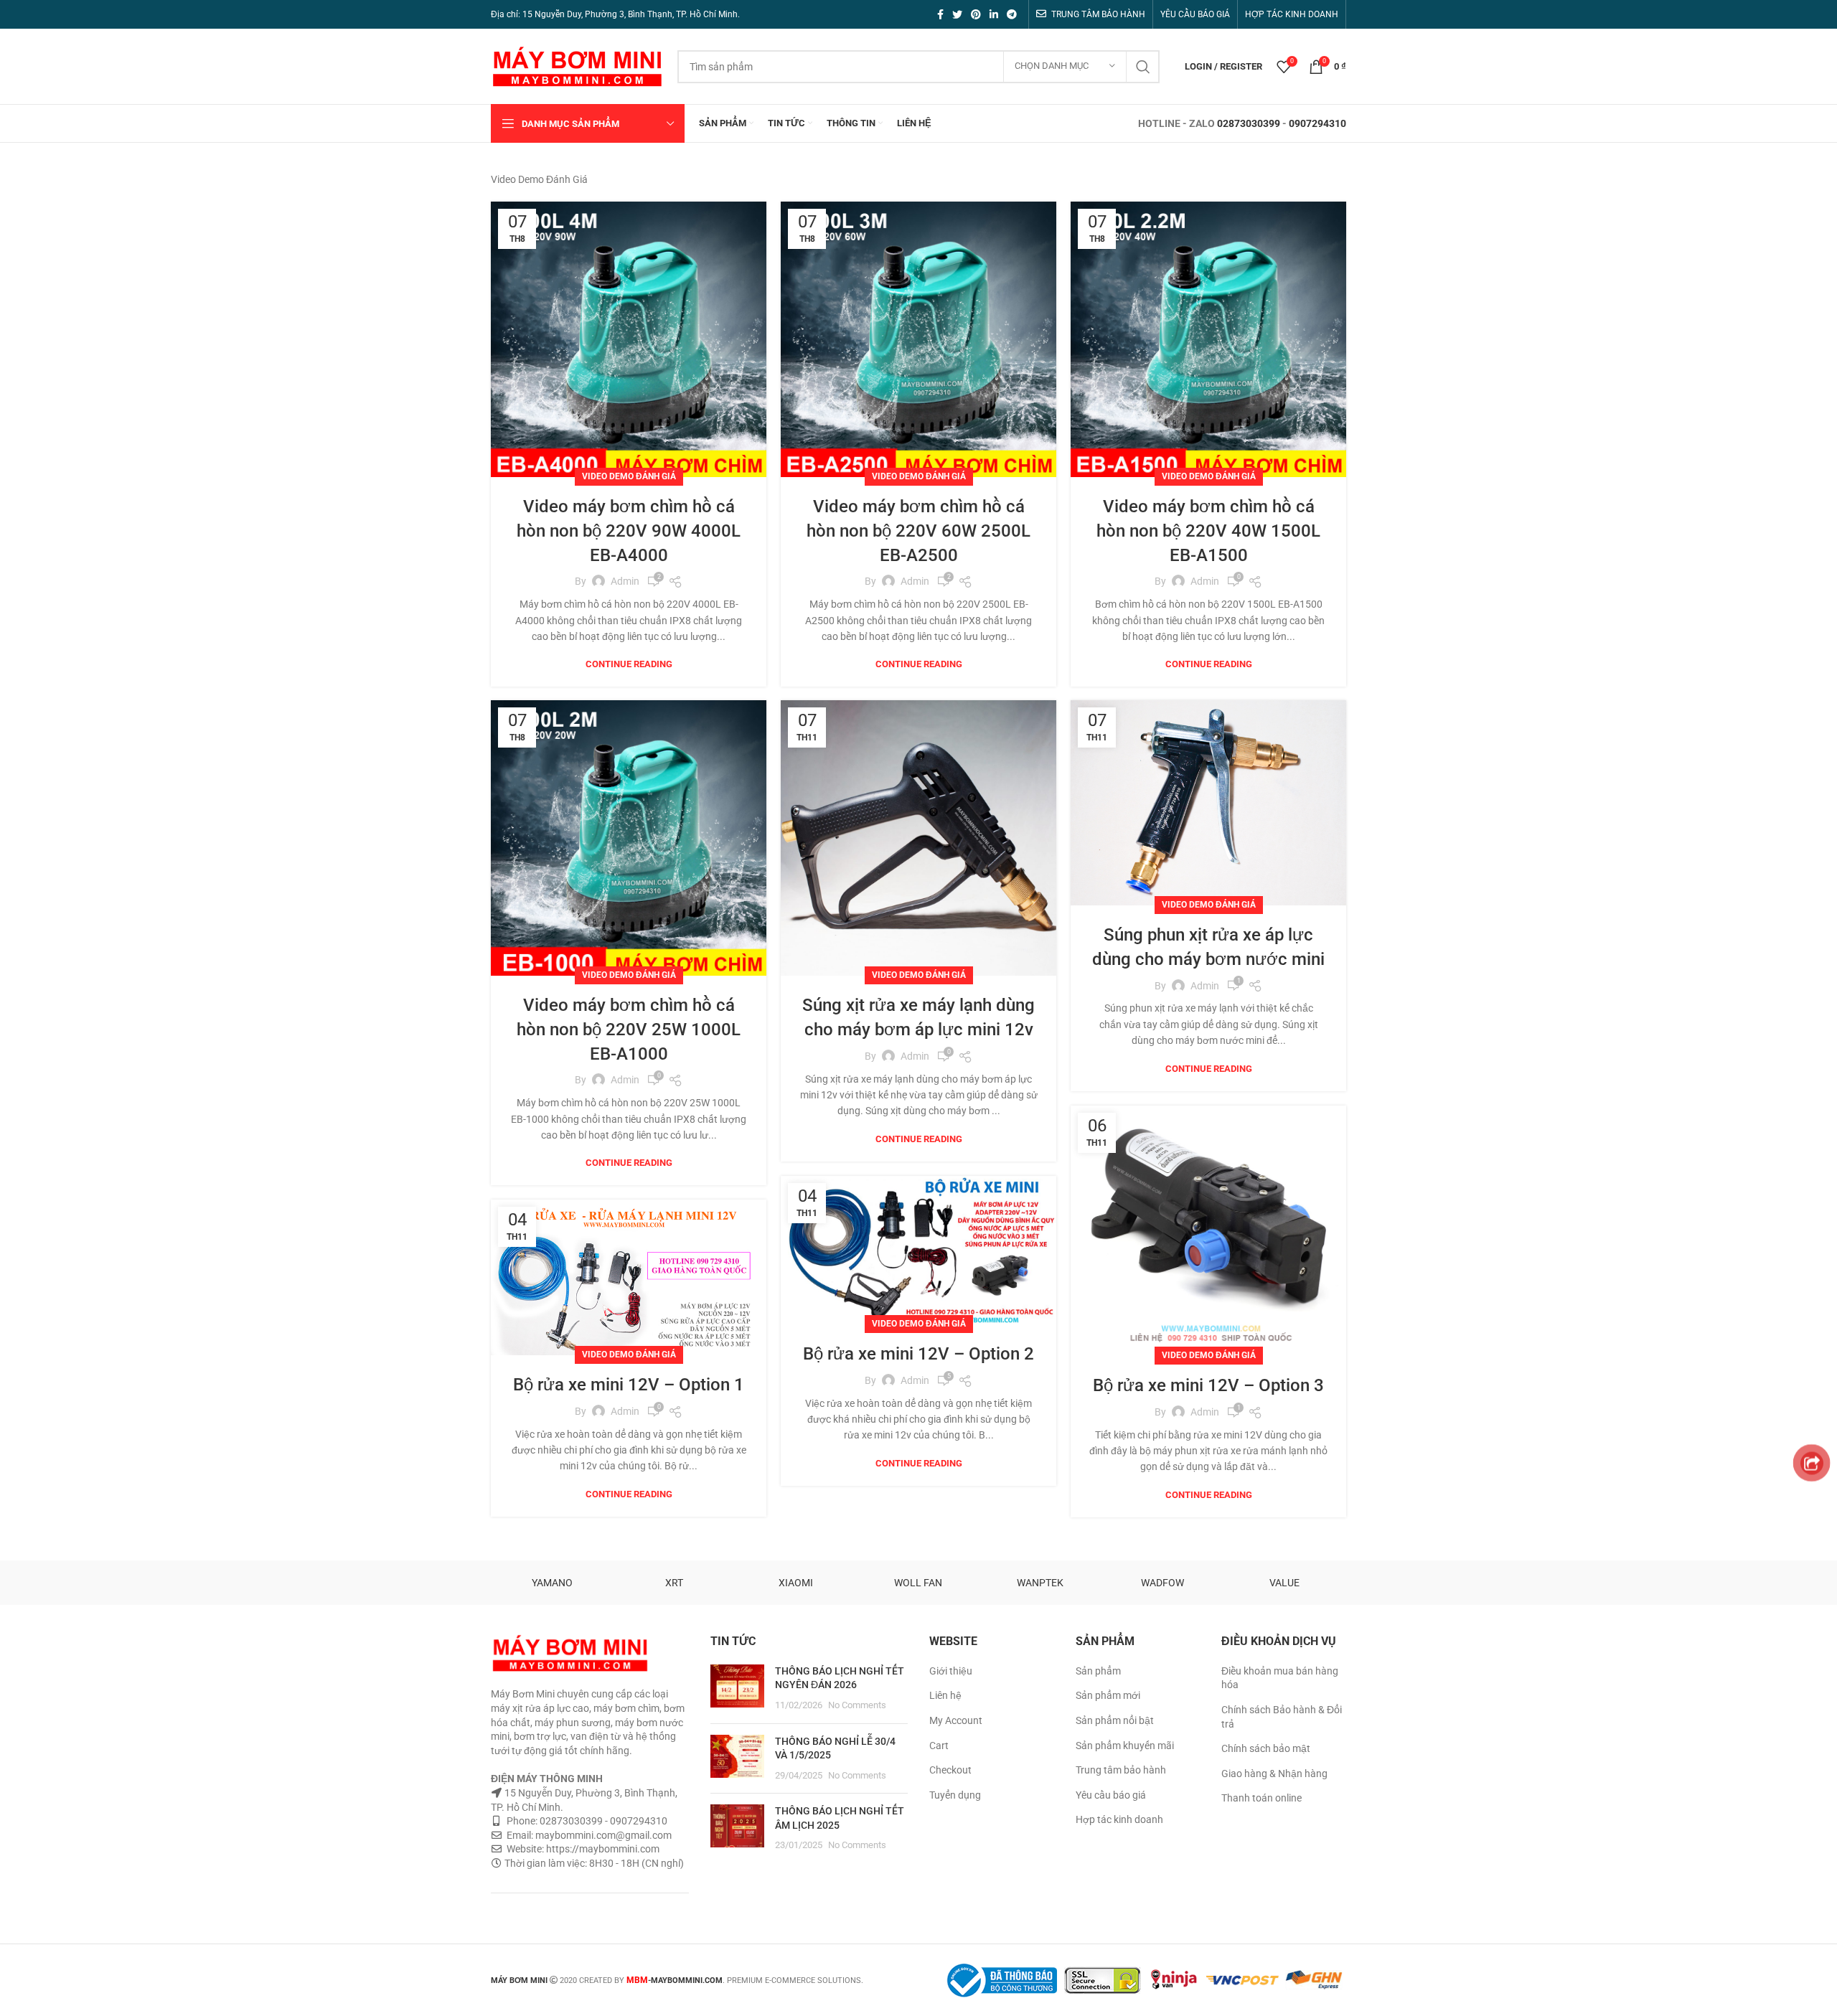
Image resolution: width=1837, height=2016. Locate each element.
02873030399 (1249, 123)
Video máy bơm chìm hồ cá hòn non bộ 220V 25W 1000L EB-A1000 (629, 1029)
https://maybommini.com (602, 1849)
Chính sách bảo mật (1266, 1748)
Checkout (950, 1770)
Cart (939, 1746)
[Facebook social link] (940, 14)
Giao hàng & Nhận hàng (1274, 1774)
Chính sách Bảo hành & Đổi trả (1282, 1717)
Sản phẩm (1098, 1671)
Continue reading (629, 664)
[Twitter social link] (957, 14)
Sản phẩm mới (1108, 1695)
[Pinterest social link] (976, 14)
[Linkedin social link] (994, 14)
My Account (956, 1720)
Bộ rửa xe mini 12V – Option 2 (918, 1354)
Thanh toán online (1262, 1798)
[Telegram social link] (1012, 14)
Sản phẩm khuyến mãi (1125, 1746)
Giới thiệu (951, 1671)
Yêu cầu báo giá (1111, 1795)
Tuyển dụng (955, 1795)
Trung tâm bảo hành (1121, 1770)
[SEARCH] (1143, 67)
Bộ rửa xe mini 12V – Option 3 (1208, 1385)
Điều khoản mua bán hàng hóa (1280, 1678)
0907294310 (1317, 123)
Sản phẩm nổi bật (1115, 1720)
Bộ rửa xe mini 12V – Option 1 (629, 1385)
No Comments (857, 1705)
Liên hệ (945, 1695)
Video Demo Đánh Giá (629, 476)
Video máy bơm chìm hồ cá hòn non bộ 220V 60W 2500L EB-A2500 (918, 531)
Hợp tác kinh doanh (1119, 1819)
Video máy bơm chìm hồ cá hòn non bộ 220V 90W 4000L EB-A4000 (629, 531)
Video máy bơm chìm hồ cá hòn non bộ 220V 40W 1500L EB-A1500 (1208, 531)
